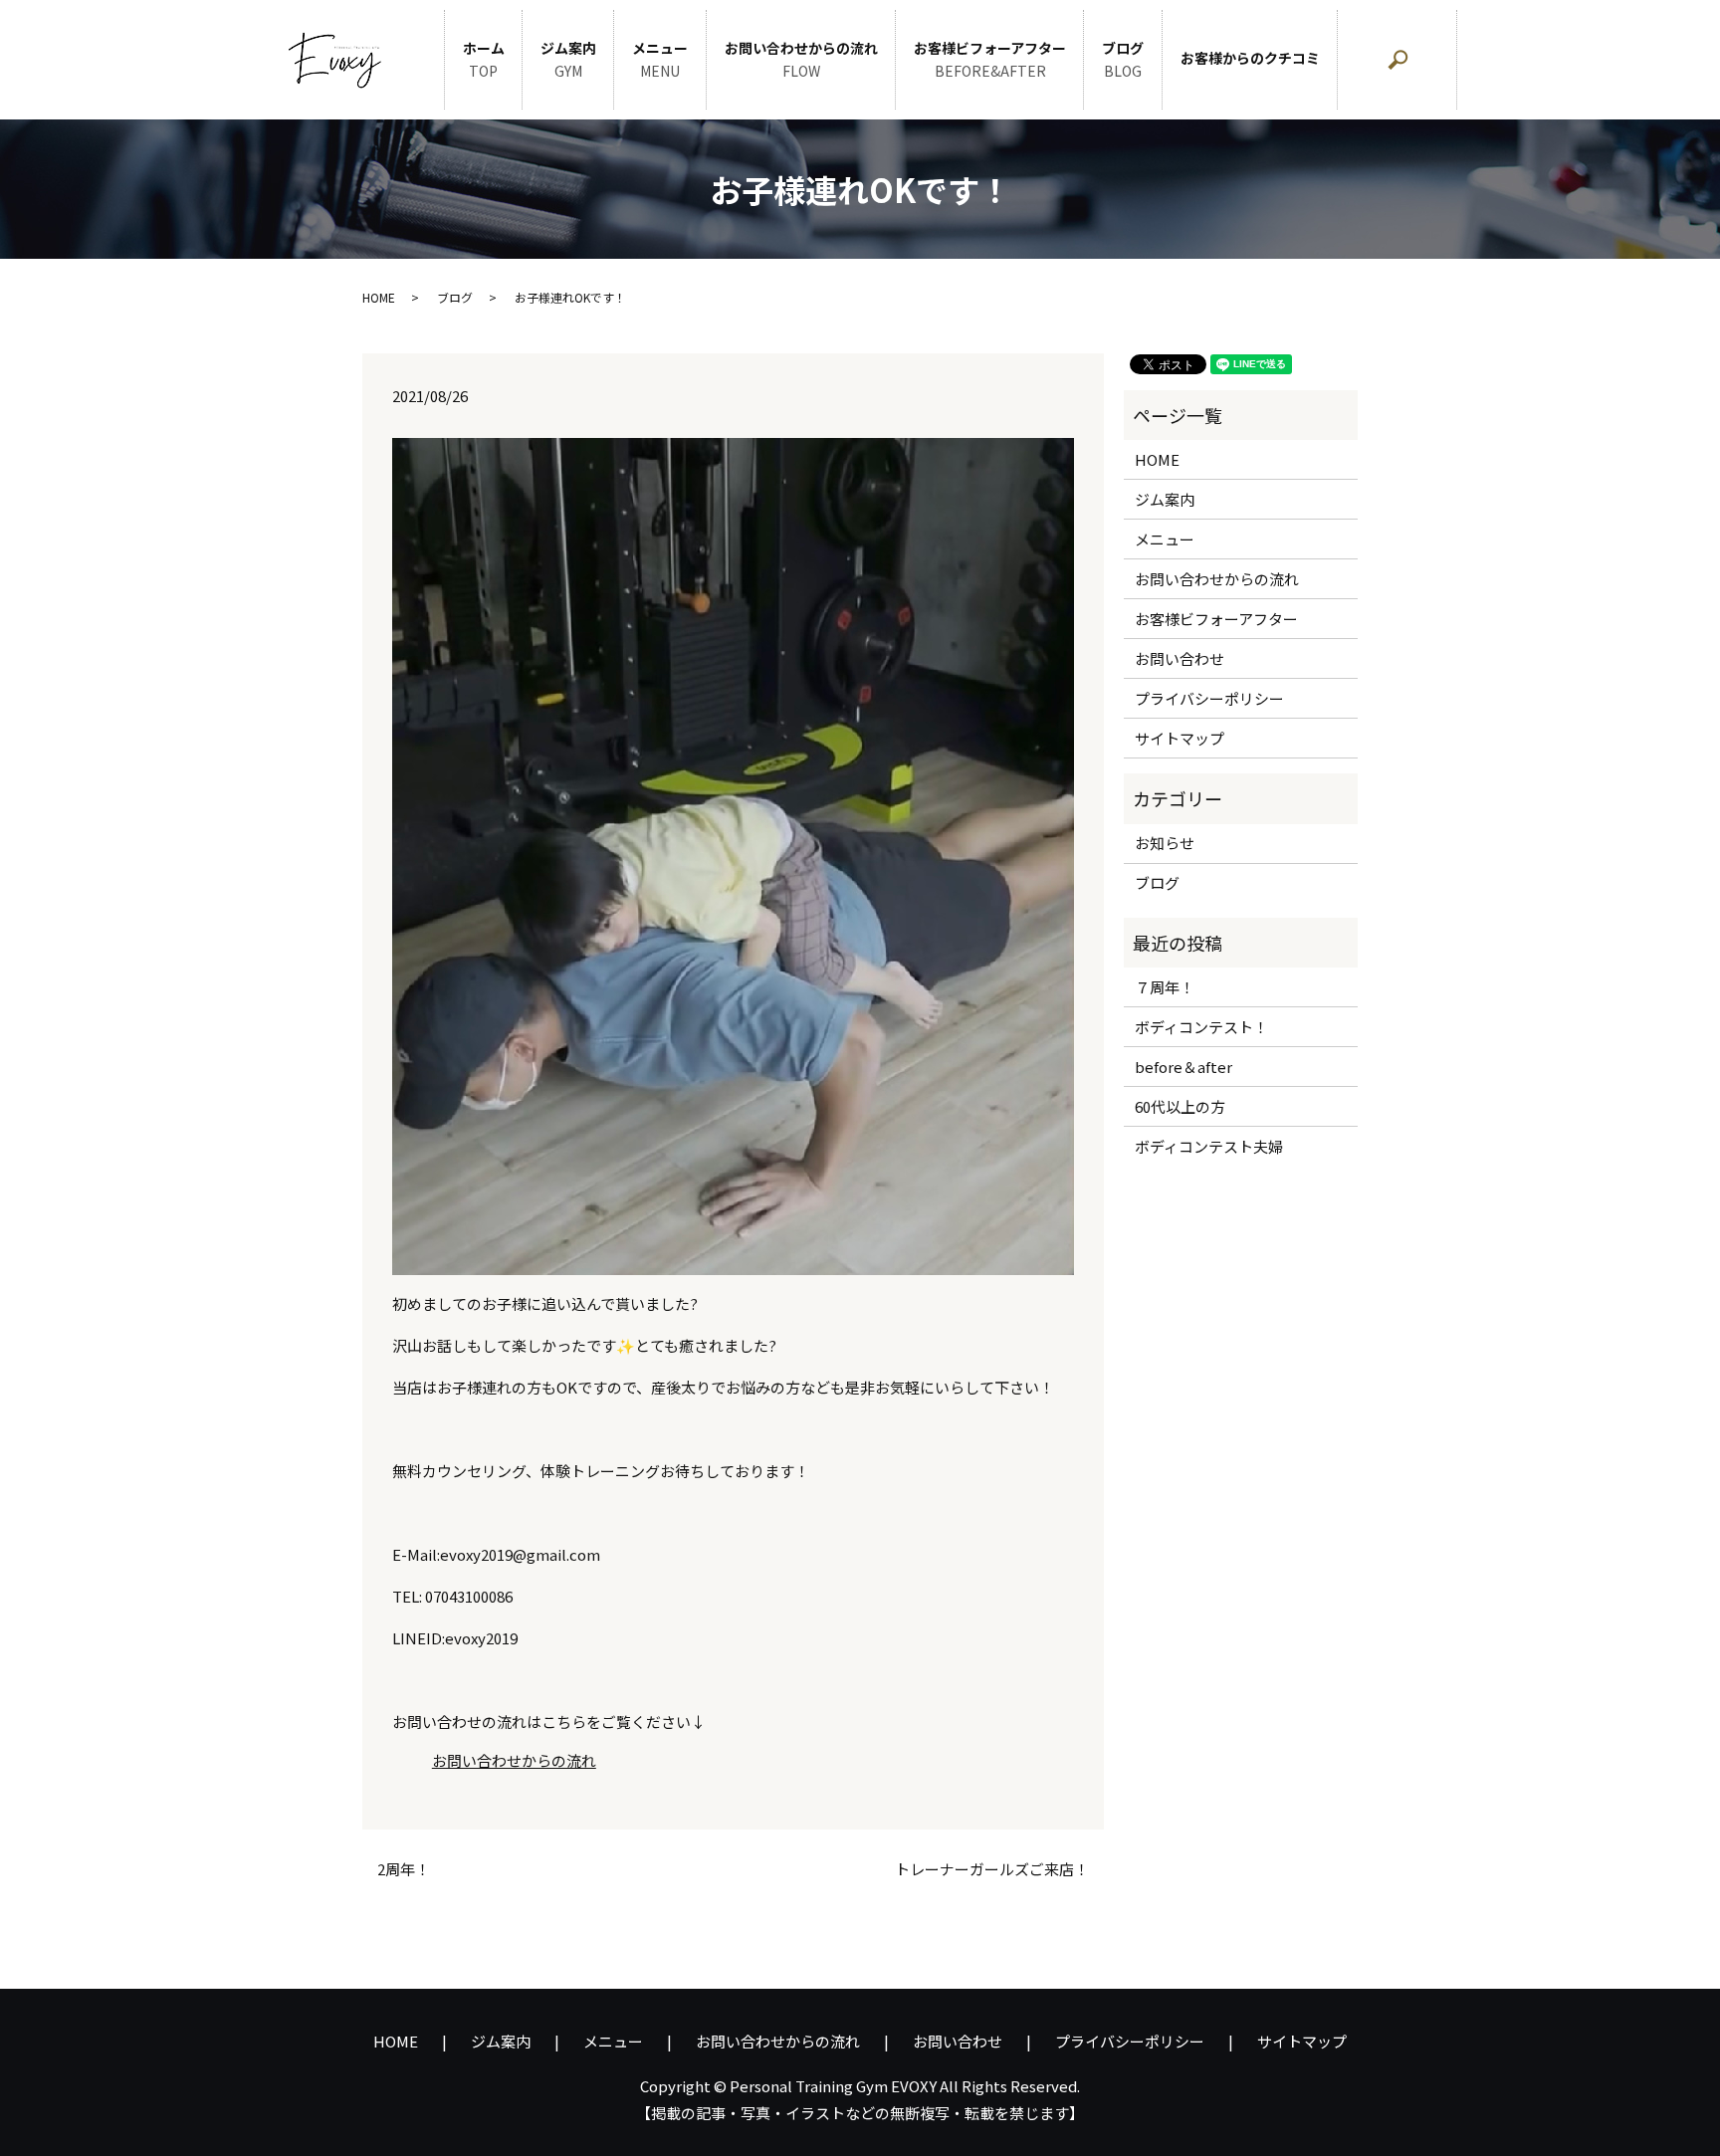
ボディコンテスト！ (1201, 1027)
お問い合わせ (1180, 658)
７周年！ (1165, 987)
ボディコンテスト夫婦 (1209, 1146)
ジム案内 (568, 60)
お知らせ (1165, 843)
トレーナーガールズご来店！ (992, 1869)
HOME (379, 297)
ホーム (484, 60)
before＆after (1183, 1067)
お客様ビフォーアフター (990, 60)
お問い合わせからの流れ (801, 60)
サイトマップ (1180, 738)
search (1448, 70)
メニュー (660, 60)
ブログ (1123, 60)
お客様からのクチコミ (1250, 58)
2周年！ (404, 1869)
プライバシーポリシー (1209, 698)
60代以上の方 (1180, 1106)
